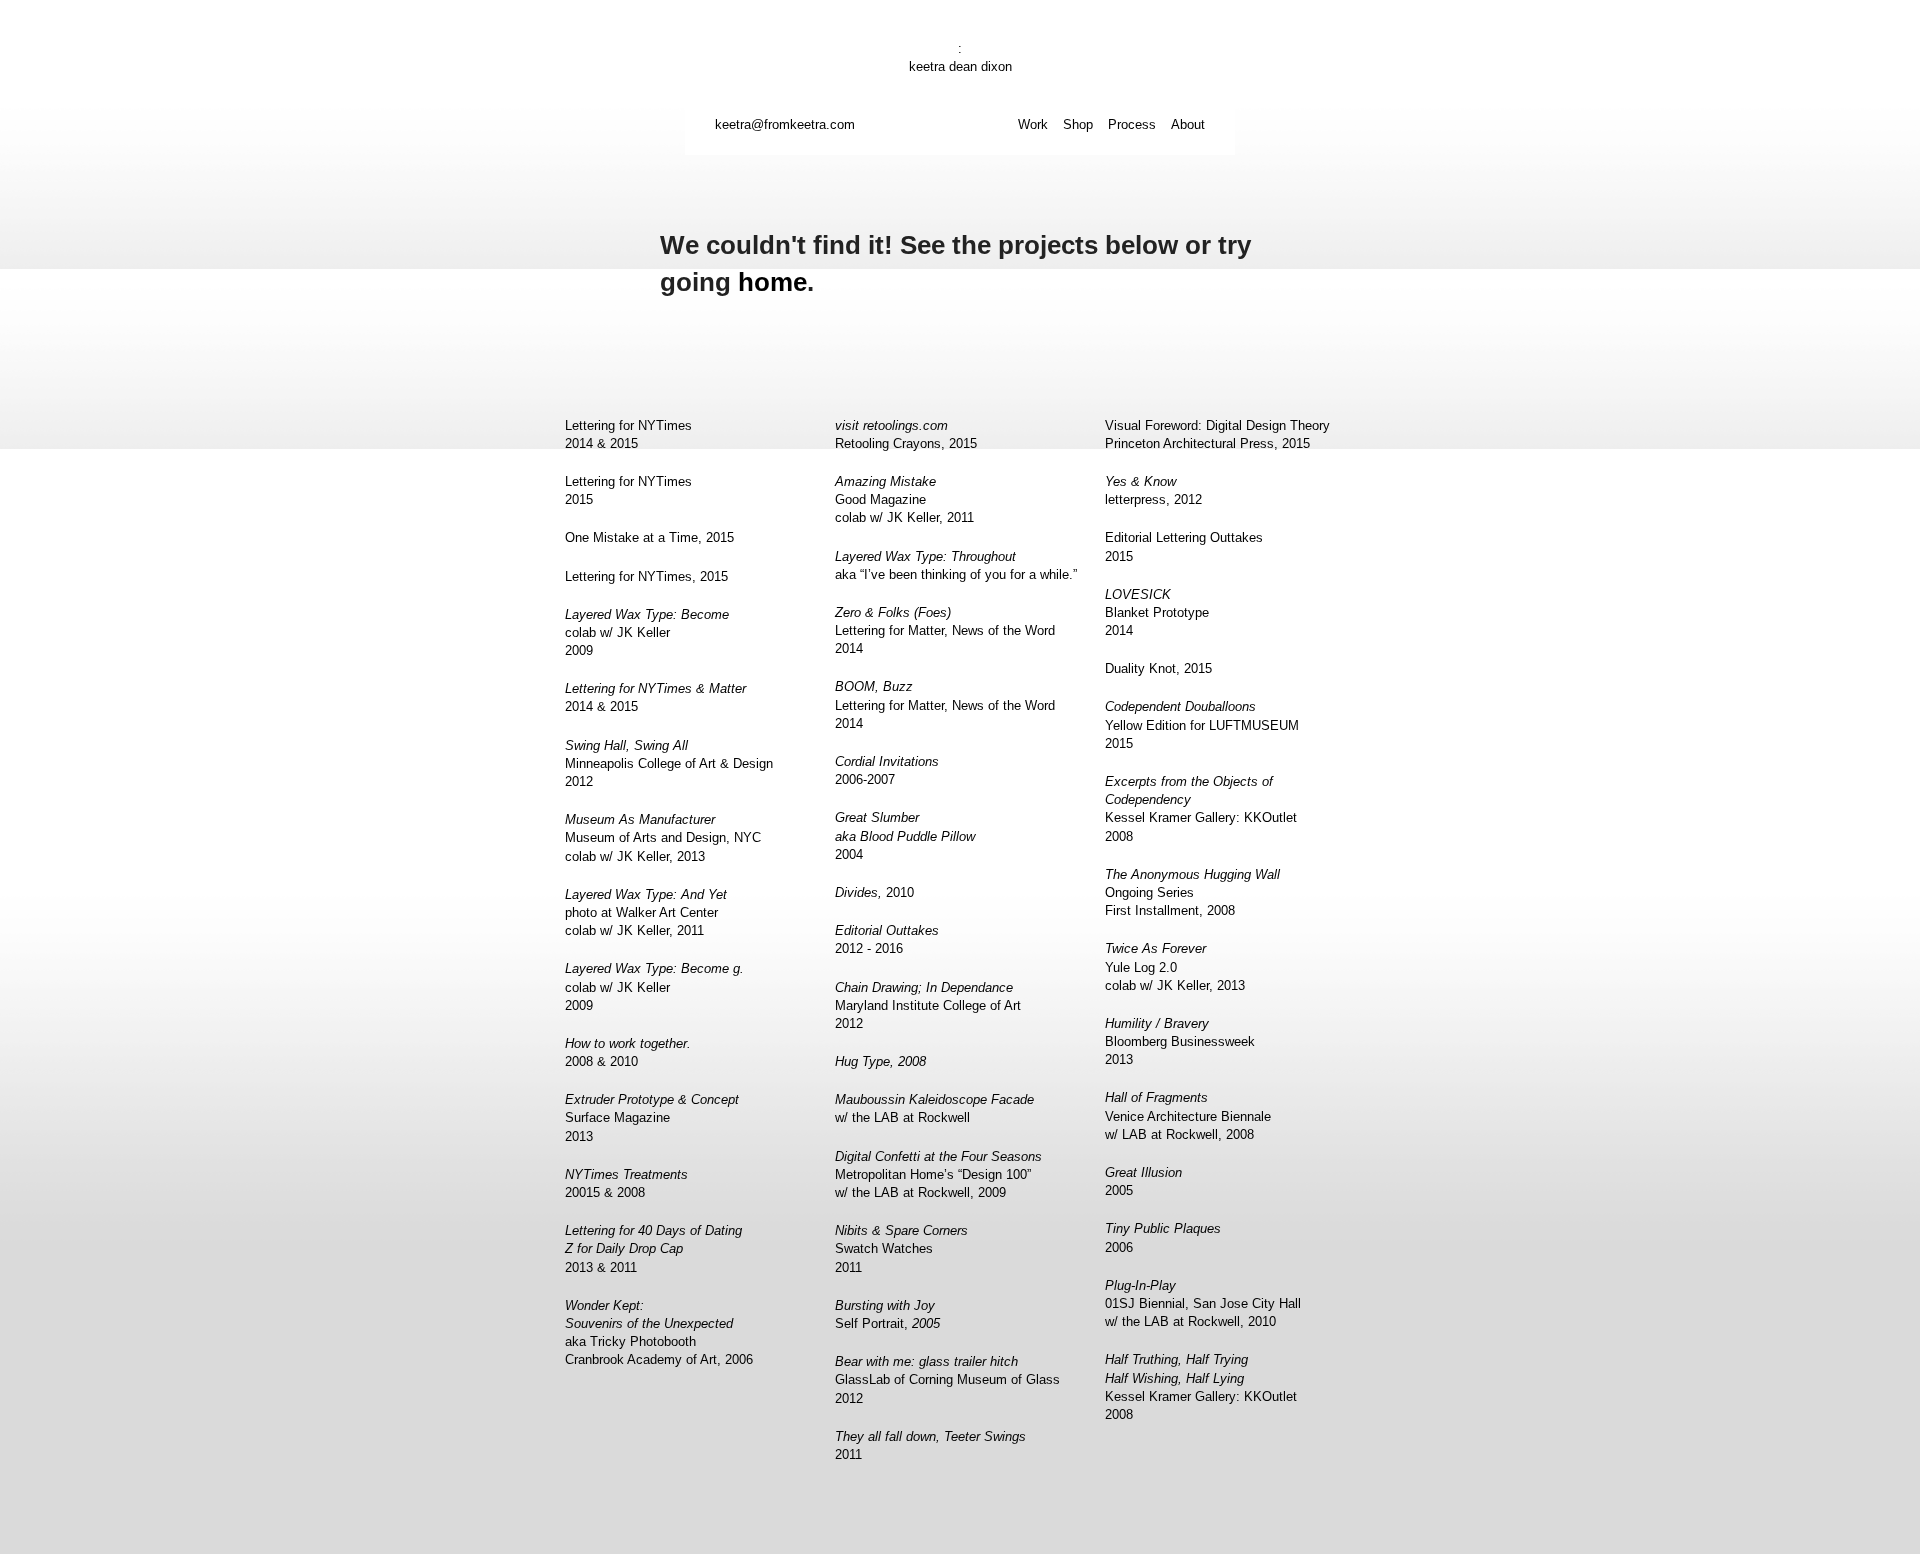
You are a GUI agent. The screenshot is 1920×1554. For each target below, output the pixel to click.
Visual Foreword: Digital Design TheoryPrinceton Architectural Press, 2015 (1217, 434)
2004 (905, 835)
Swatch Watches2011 (901, 1248)
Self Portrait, (887, 1314)
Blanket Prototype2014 (1157, 612)
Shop (1078, 124)
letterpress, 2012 (1153, 490)
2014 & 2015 (655, 697)
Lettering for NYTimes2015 (628, 490)
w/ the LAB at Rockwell (934, 1108)
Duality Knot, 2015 (1158, 668)
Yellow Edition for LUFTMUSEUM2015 (1202, 724)
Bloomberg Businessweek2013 (1180, 1041)
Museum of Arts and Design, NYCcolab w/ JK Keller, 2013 (663, 837)
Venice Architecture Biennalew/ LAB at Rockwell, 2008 (1188, 1115)
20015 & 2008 (626, 1183)
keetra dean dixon (960, 66)
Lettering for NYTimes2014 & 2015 (628, 434)
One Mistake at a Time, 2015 (649, 537)
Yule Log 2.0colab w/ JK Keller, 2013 (1175, 966)
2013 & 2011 (653, 1248)
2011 (930, 1445)
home (772, 282)
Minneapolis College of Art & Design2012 (669, 763)
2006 (1163, 1237)
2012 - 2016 (887, 939)
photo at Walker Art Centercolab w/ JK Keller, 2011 (646, 912)
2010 (874, 892)
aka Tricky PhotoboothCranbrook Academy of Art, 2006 (659, 1333)
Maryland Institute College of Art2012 (928, 1005)
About (1188, 124)
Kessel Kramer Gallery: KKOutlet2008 (1201, 809)
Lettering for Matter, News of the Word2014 (945, 630)
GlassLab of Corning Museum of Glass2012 (947, 1379)
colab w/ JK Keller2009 (647, 632)
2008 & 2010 (628, 1052)
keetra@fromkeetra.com (785, 124)
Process (1132, 124)
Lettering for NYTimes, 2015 (646, 576)
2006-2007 (887, 770)
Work (1033, 124)
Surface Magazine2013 (652, 1117)
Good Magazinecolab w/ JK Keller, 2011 (904, 499)
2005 (1143, 1181)
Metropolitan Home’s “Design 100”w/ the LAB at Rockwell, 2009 (938, 1174)
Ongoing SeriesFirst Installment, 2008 (1192, 892)
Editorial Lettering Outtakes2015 (1184, 546)
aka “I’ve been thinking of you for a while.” (956, 565)
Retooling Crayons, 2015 (906, 434)
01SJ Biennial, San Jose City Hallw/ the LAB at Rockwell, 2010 (1203, 1303)
